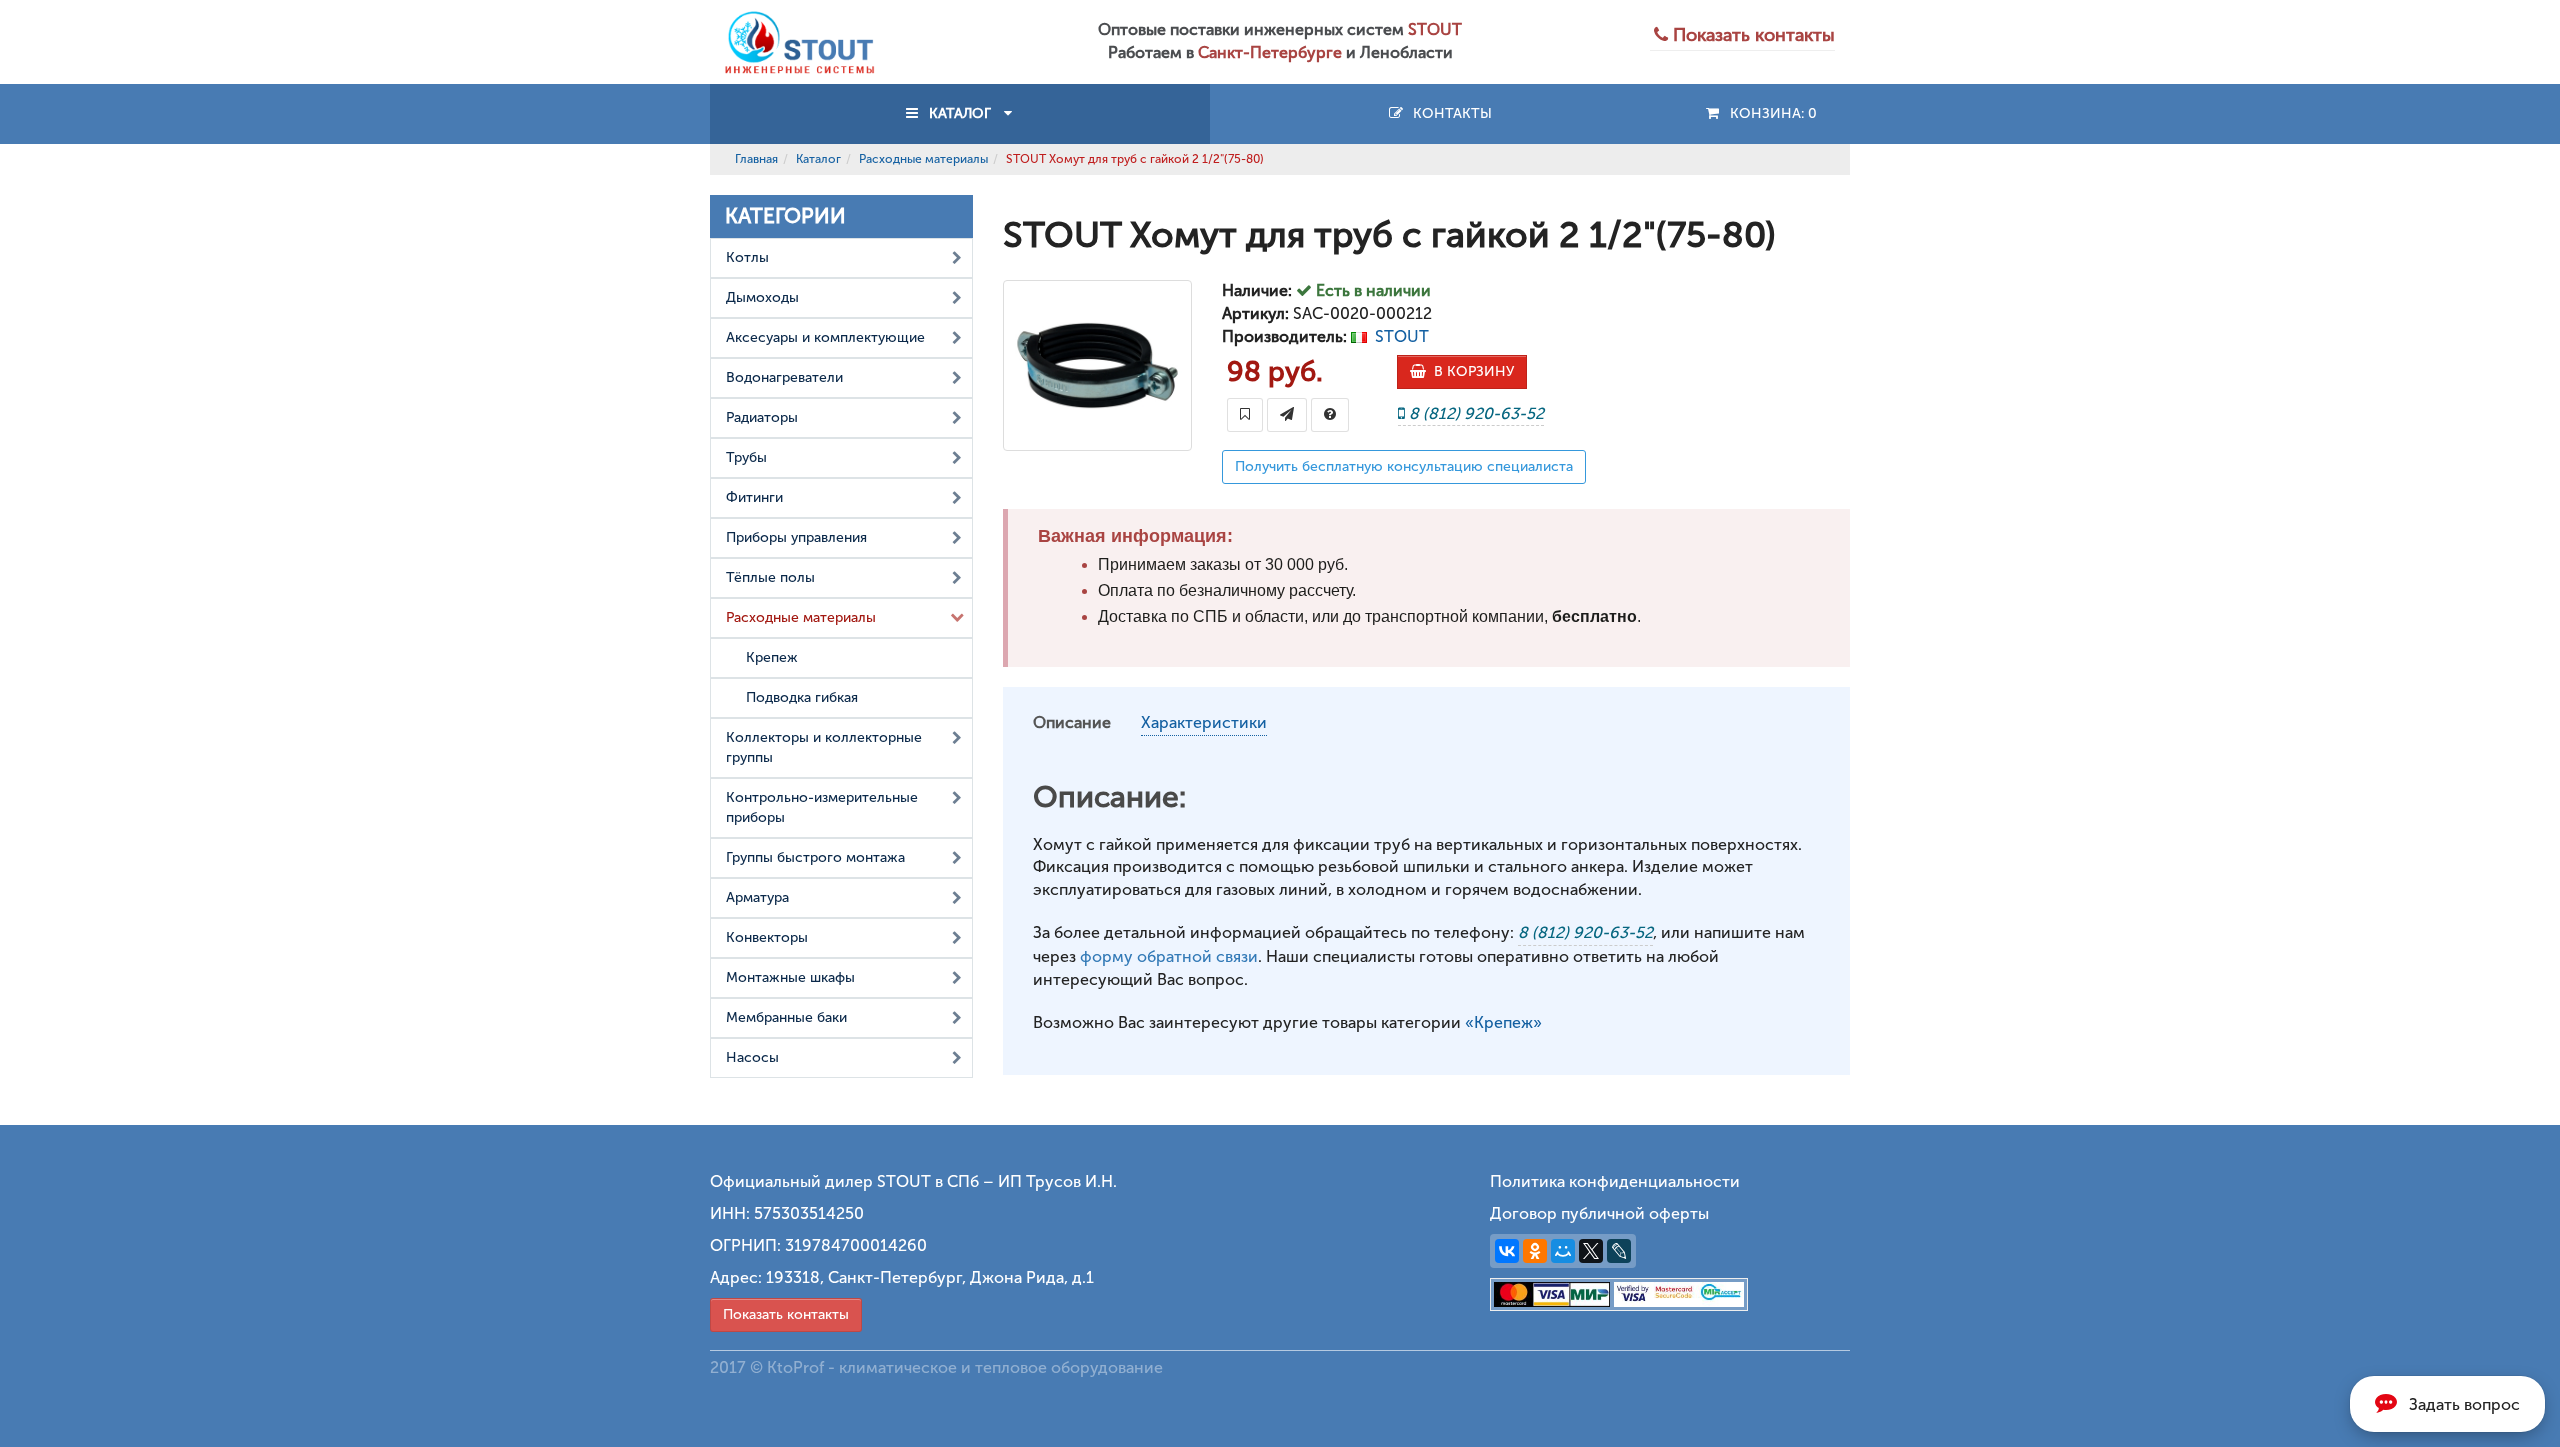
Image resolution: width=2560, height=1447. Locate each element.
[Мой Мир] (1563, 1251)
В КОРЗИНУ (1470, 371)
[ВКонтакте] (1507, 1251)
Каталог (818, 159)
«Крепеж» (1503, 1022)
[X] (1591, 1251)
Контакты (1448, 113)
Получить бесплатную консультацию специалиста (1404, 466)
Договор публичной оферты (1599, 1213)
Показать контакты (786, 1314)
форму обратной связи (1169, 956)
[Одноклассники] (1535, 1251)
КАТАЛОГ (960, 113)
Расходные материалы (923, 159)
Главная (756, 159)
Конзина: (1769, 113)
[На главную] (800, 40)
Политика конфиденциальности (1615, 1181)
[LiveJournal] (1619, 1251)
